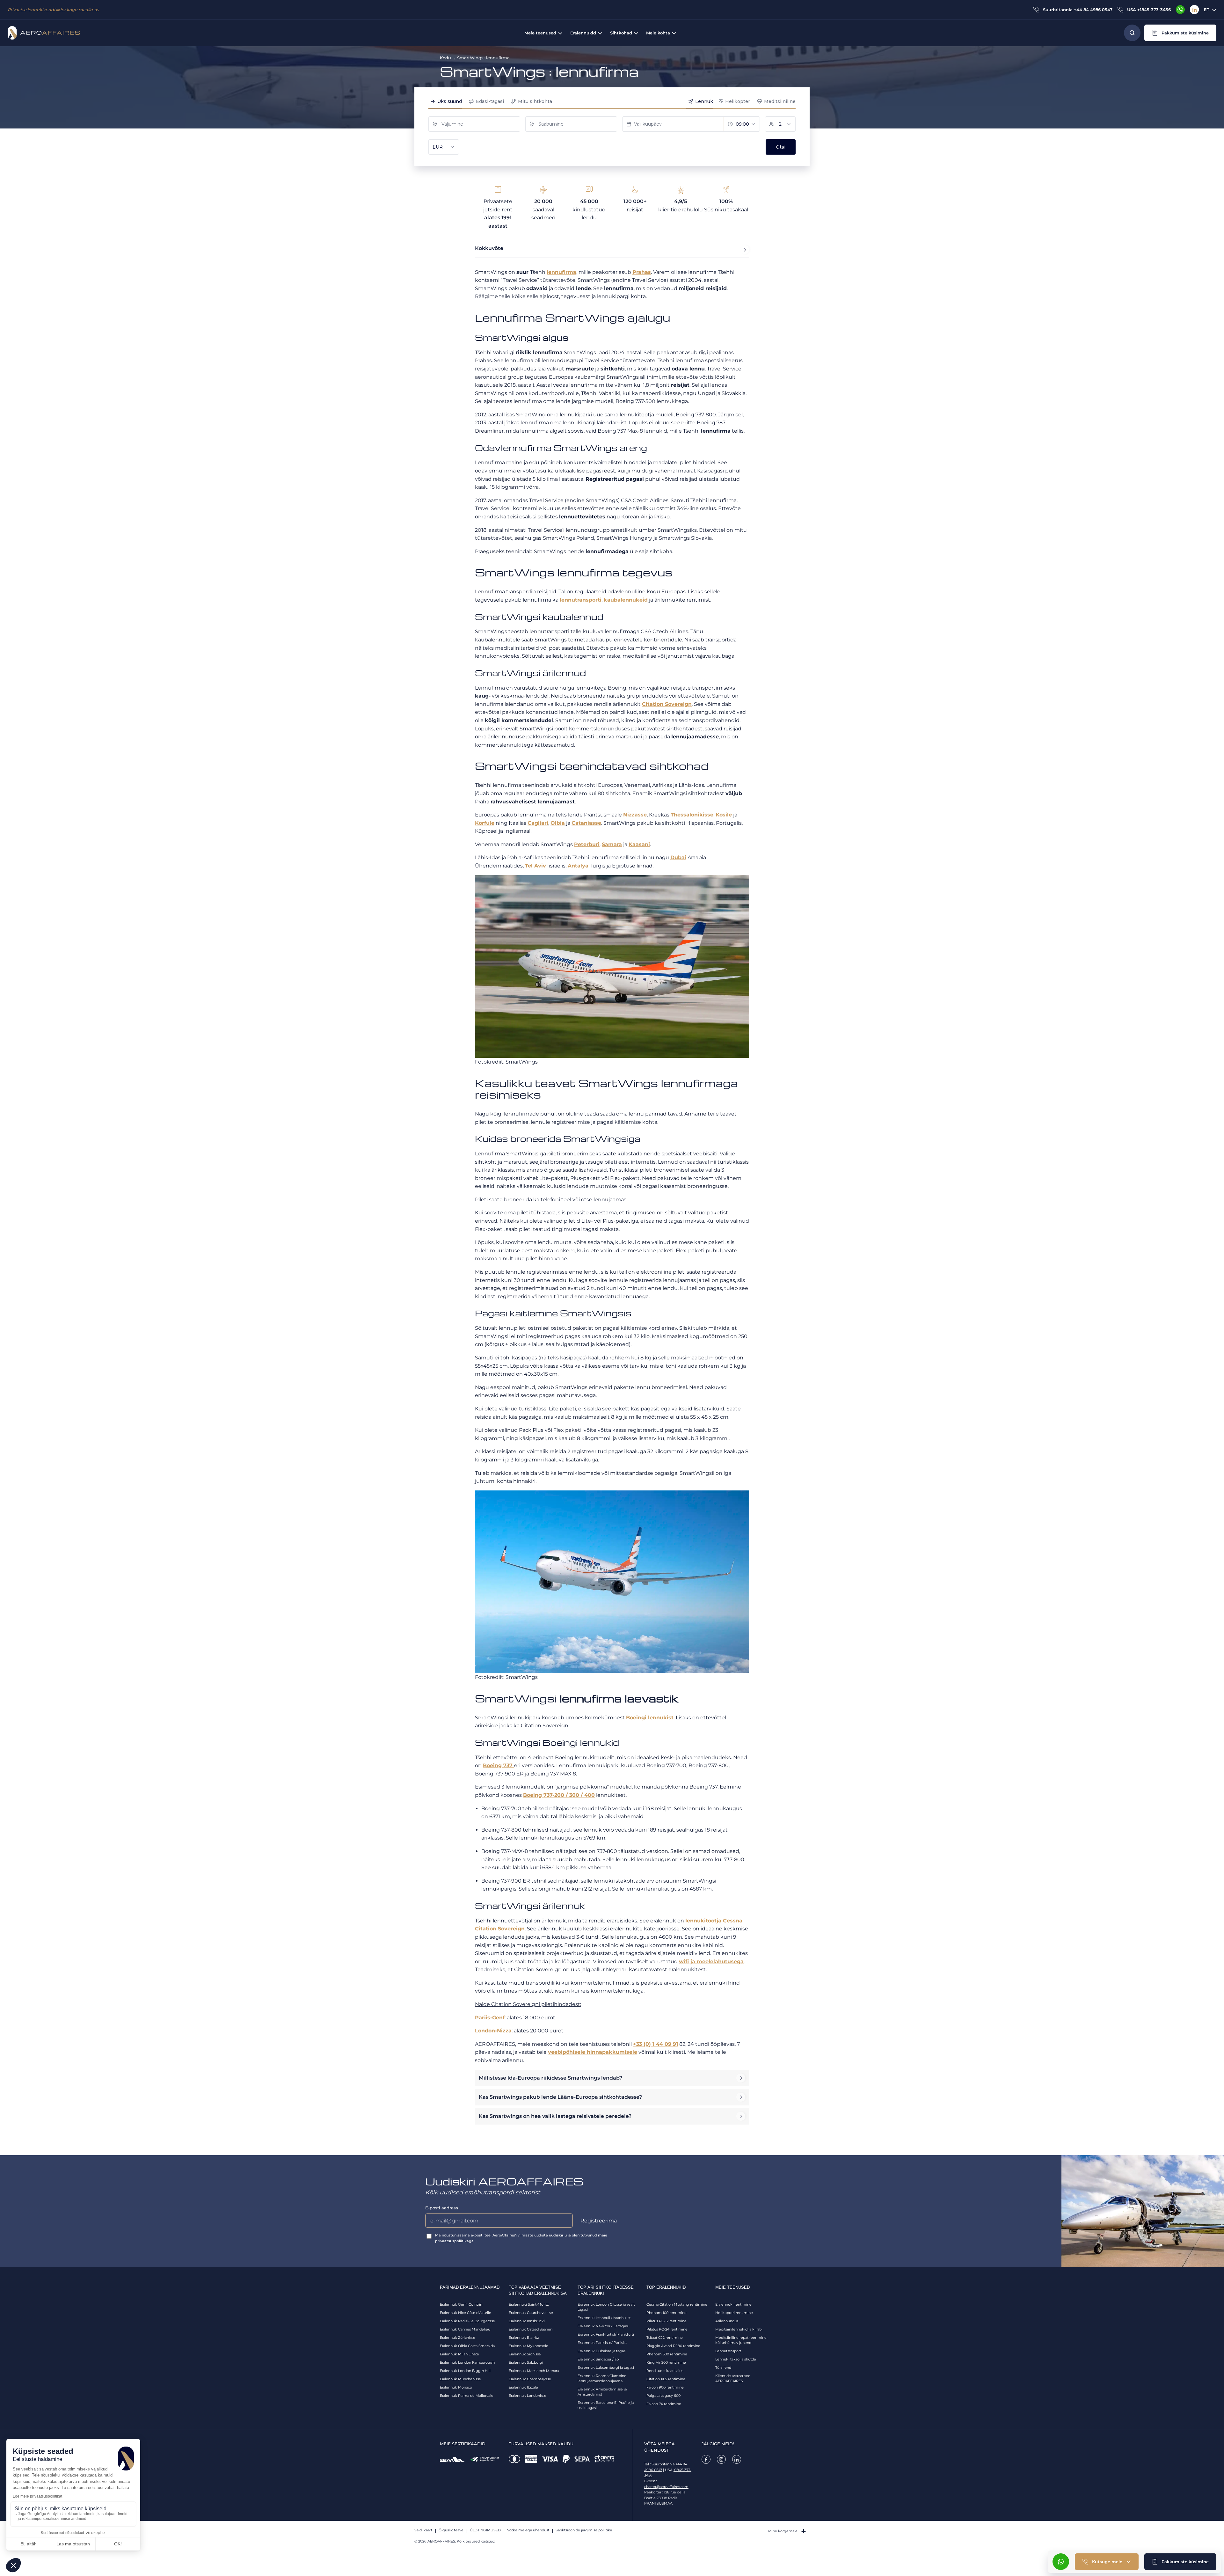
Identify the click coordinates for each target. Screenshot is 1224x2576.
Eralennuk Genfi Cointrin (461, 2304)
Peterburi (587, 844)
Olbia (558, 823)
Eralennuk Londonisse (528, 2396)
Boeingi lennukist (650, 1718)
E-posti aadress (442, 2208)
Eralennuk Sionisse (525, 2354)
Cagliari (538, 823)
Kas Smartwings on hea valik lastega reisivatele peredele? (555, 2116)
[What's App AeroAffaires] (1180, 10)
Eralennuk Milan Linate (459, 2354)
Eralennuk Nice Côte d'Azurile (466, 2313)
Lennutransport (728, 2351)
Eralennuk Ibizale (523, 2387)
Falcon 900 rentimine (665, 2387)
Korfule (485, 823)
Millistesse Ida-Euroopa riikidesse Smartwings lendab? (550, 2078)
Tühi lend (723, 2367)
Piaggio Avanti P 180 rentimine (673, 2346)
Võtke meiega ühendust (528, 2530)
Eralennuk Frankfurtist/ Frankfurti (606, 2334)
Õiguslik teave (451, 2530)
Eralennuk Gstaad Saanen (531, 2329)
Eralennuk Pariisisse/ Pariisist (602, 2343)
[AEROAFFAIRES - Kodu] (44, 33)
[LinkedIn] (1194, 10)
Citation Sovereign (500, 1929)
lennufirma (561, 272)
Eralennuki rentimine (733, 2304)
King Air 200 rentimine (666, 2362)
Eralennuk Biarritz (524, 2338)
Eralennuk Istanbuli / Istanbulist (604, 2318)
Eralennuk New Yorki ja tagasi (603, 2326)
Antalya (578, 866)
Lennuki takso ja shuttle (736, 2359)
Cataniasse (586, 823)
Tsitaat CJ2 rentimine (665, 2338)
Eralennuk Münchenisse (460, 2379)
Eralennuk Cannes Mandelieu (465, 2329)
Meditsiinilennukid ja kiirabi (739, 2329)
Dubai (678, 857)
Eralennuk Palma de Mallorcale (467, 2396)
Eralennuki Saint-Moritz (529, 2304)
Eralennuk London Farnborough (467, 2362)
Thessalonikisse (692, 815)
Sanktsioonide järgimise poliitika (584, 2530)
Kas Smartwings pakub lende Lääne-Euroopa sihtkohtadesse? (560, 2097)
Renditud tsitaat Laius (665, 2371)
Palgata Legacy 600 (663, 2396)
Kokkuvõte (489, 248)
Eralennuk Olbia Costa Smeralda (467, 2346)
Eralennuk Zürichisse (458, 2338)
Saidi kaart (423, 2530)
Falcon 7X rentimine (664, 2404)
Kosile (724, 815)
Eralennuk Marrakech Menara (534, 2371)
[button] (1180, 33)
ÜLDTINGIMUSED (485, 2530)
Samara (612, 844)
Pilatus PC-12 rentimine (667, 2321)
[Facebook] (706, 2459)
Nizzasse (635, 815)
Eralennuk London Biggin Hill (465, 2371)
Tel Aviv (535, 866)
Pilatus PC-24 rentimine (667, 2329)
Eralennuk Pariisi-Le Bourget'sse (467, 2321)
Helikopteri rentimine (734, 2313)
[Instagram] (721, 2459)
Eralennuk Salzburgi (526, 2362)
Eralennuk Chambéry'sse (530, 2379)
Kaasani (639, 844)
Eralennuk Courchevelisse (531, 2313)
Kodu (445, 58)
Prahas (642, 272)
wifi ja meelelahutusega (711, 1961)
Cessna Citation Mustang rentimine (677, 2304)
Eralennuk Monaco (456, 2387)
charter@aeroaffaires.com (666, 2487)
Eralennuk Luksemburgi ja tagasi (606, 2367)
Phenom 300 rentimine (667, 2354)
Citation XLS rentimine (666, 2379)
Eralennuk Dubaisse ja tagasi (602, 2351)
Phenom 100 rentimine (667, 2313)
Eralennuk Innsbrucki (527, 2321)
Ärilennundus (727, 2321)
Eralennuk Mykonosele (528, 2346)
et (1207, 10)
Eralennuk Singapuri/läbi (599, 2359)
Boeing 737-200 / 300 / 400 (559, 1795)
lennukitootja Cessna (714, 1921)
